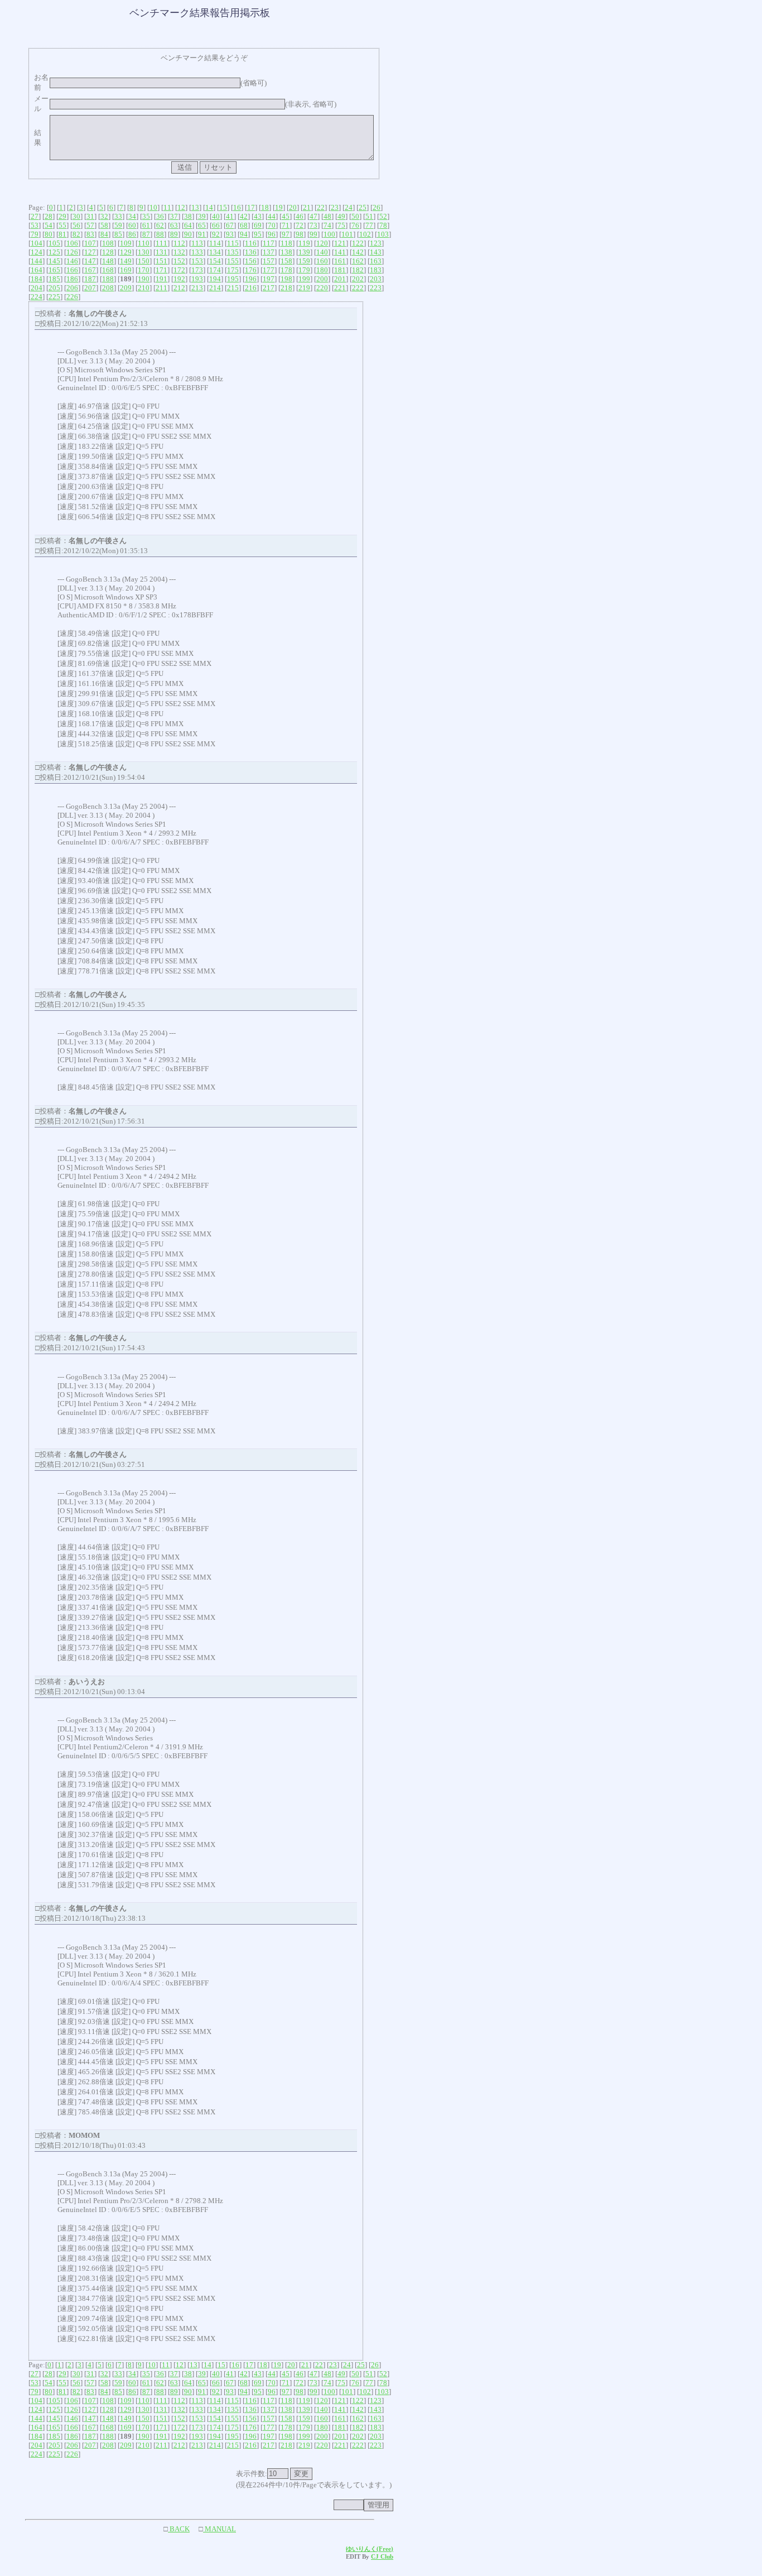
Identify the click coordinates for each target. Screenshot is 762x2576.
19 (279, 207)
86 (132, 234)
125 (54, 252)
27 (35, 216)
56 (76, 225)
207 (90, 288)
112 (179, 243)
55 (62, 225)
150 (144, 261)
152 (179, 261)
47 (314, 216)
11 (167, 207)
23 (335, 207)
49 (341, 216)
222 (358, 288)
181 (340, 270)
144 (37, 261)
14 (209, 207)
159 (304, 261)
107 (90, 243)
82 (76, 234)
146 (72, 261)
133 (197, 252)
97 (286, 234)
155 (233, 261)
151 (161, 261)
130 (144, 252)
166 (72, 270)
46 (300, 216)
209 (126, 288)
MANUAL (220, 2529)
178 (286, 270)
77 (369, 225)
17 (251, 207)
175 (233, 270)
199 (304, 279)
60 (132, 225)
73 (314, 225)
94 (244, 234)
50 (355, 216)
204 (37, 288)
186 (72, 279)
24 (349, 207)
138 (286, 252)
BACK (179, 2529)
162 (358, 261)
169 (126, 270)
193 (197, 279)
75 (341, 225)
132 (179, 252)
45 (286, 216)
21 (307, 207)
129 (126, 252)
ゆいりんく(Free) (370, 2549)
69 (258, 225)
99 (314, 234)
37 (174, 216)
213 (197, 288)
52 (383, 216)
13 (195, 207)
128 (108, 252)
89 (174, 234)
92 (216, 234)
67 (230, 225)
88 (160, 234)
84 (104, 234)
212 (179, 288)
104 (37, 243)
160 (322, 261)
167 (90, 270)
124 (37, 252)
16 (237, 207)
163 (376, 261)
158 (286, 261)
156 (251, 261)
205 (54, 288)
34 (132, 216)
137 (269, 252)
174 (215, 270)
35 (146, 216)
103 (383, 234)
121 (340, 243)
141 (340, 252)
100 (329, 234)
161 (340, 261)
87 (146, 234)
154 (215, 261)
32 (104, 216)
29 (62, 216)
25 (363, 207)
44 (272, 216)
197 (269, 279)
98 (300, 234)
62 (160, 225)
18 (265, 207)
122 (358, 243)
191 (161, 279)
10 (153, 207)
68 (244, 225)
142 (358, 252)
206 (72, 288)
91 (202, 234)
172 (179, 270)
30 (76, 216)
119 (304, 243)
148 (108, 261)
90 (188, 234)
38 (188, 216)
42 (244, 216)
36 (160, 216)
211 (161, 288)
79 (35, 234)
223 (376, 288)
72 (300, 225)
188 (108, 279)
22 (321, 207)
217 (269, 288)
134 (215, 252)
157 (269, 261)
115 (233, 243)
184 (37, 279)
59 (118, 225)
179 (304, 270)
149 (126, 261)
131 (161, 252)
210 (144, 288)
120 (322, 243)
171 (161, 270)
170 (144, 270)
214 (215, 288)
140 (322, 252)
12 (181, 207)
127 (90, 252)
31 (90, 216)
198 (286, 279)
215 (233, 288)
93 (230, 234)
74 (327, 225)
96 (272, 234)
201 (340, 279)
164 (37, 270)
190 (144, 279)
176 (251, 270)
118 (286, 243)
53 (35, 225)
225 (54, 297)
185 (54, 279)
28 (49, 216)
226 (72, 297)
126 (72, 252)
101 (347, 234)
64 (188, 225)
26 (377, 207)
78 (383, 225)
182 (358, 270)
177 (269, 270)
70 (272, 225)
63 (174, 225)
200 (322, 279)
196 (251, 279)
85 (118, 234)
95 (258, 234)
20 (293, 207)
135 (233, 252)
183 (376, 270)
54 (49, 225)
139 (304, 252)
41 (230, 216)
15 (223, 207)
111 (161, 243)
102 (365, 234)
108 (108, 243)
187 (90, 279)
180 (322, 270)
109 (126, 243)
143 (376, 252)
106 (72, 243)
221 (340, 288)
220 (322, 288)
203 (376, 279)
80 (49, 234)
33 (118, 216)
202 (358, 279)
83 (90, 234)
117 (269, 243)
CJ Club (382, 2556)
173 (197, 270)
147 (90, 261)
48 (327, 216)
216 (251, 288)
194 (215, 279)
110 (144, 243)
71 (286, 225)
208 (108, 288)
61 (146, 225)
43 (258, 216)
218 (286, 288)
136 (251, 252)
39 (202, 216)
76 (355, 225)
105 (54, 243)
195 (233, 279)
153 (197, 261)
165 (54, 270)
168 (108, 270)
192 (179, 279)
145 (54, 261)
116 (251, 243)
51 (369, 216)
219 (304, 288)
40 (216, 216)
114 (215, 243)
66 (216, 225)
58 (104, 225)
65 (202, 225)
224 (37, 297)
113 (197, 243)
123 (376, 243)
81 (62, 234)
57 (90, 225)
